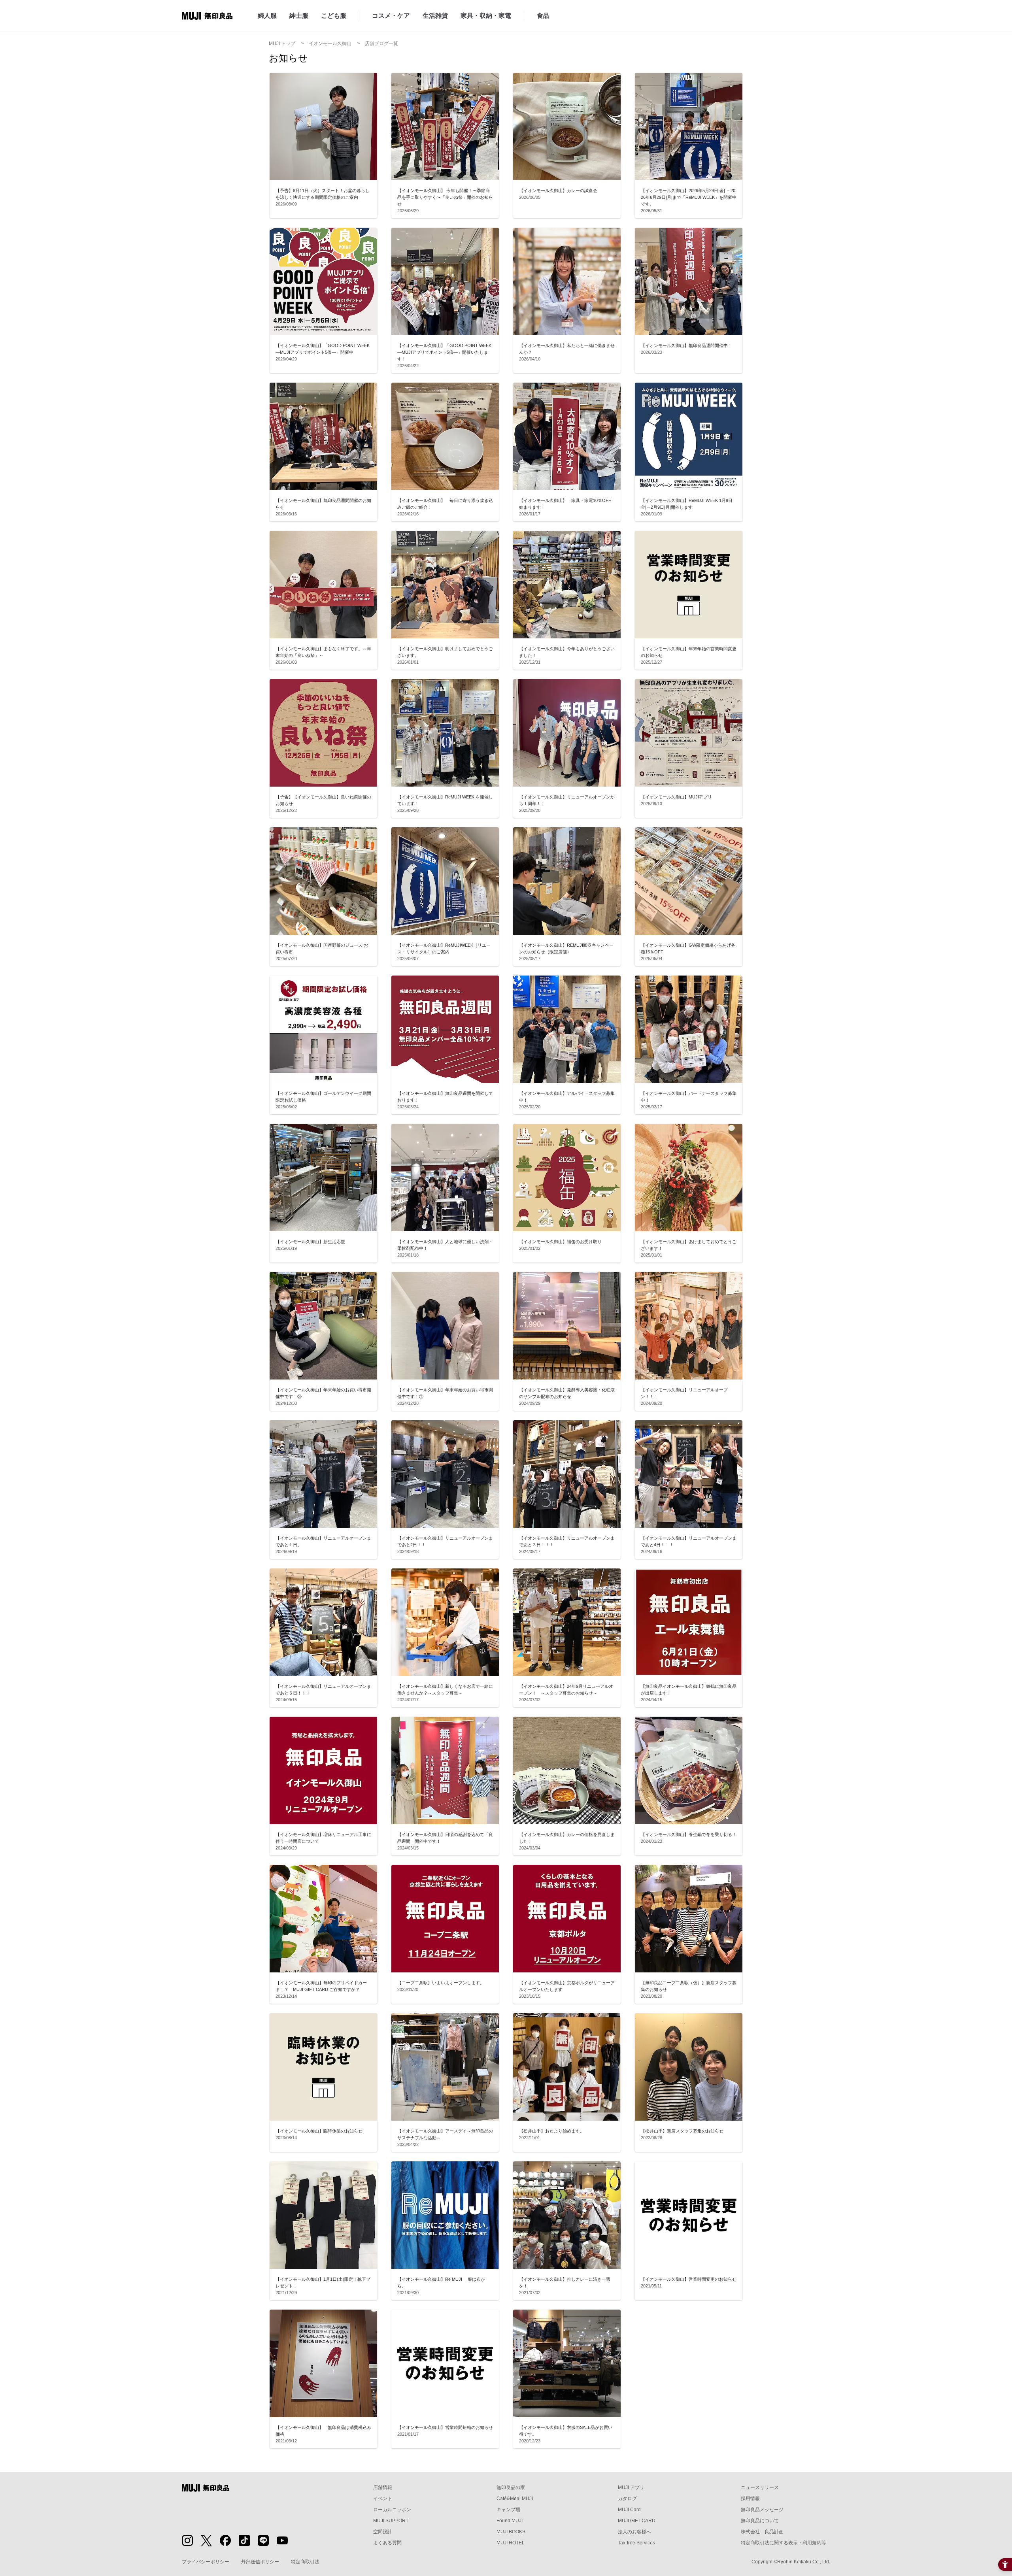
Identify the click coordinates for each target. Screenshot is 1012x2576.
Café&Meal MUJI (515, 2499)
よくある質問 (387, 2543)
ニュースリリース (760, 2487)
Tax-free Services (636, 2543)
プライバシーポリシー (206, 2562)
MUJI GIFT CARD (637, 2521)
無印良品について (760, 2521)
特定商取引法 (305, 2562)
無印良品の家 (511, 2487)
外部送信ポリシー (260, 2562)
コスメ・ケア (391, 16)
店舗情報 (383, 2487)
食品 (543, 16)
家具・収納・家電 (486, 16)
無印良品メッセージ (762, 2510)
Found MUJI (510, 2521)
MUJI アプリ (631, 2487)
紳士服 (299, 16)
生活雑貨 (435, 16)
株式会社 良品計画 (762, 2532)
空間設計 (383, 2532)
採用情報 (750, 2499)
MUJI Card (629, 2510)
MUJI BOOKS (511, 2532)
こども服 (334, 16)
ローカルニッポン (392, 2510)
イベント (383, 2499)
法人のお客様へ (634, 2532)
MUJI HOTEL (511, 2543)
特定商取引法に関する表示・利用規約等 (784, 2543)
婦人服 (267, 16)
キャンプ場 (508, 2510)
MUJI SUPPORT (391, 2521)
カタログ (627, 2499)
